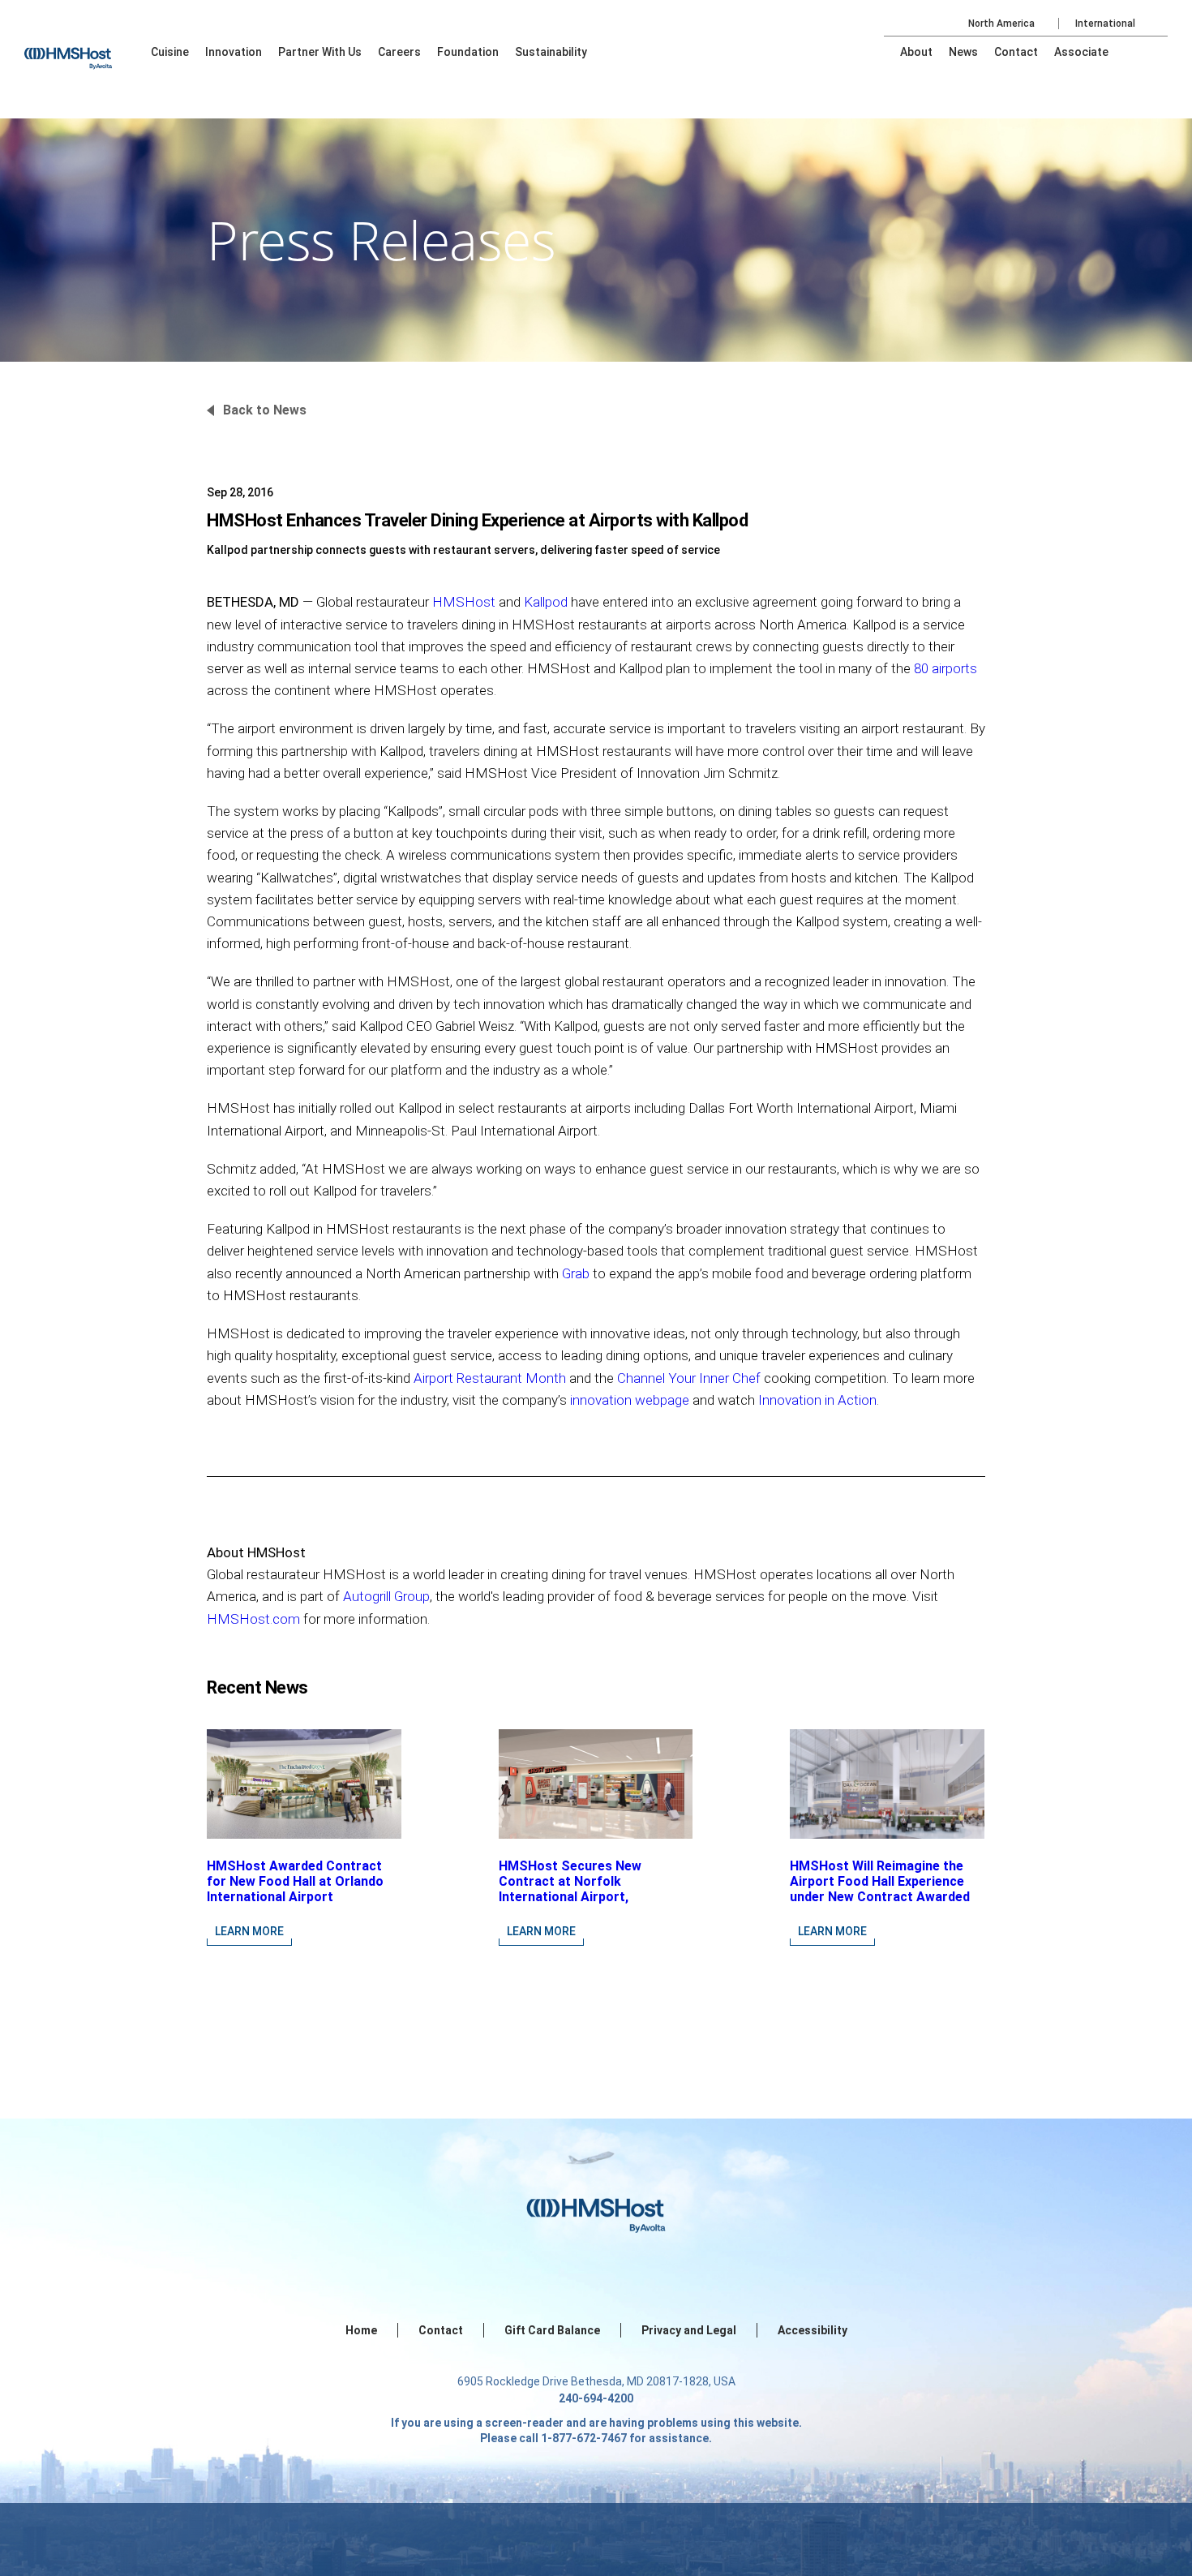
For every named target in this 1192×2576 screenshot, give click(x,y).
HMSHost (465, 602)
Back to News (265, 410)
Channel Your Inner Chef (689, 1378)
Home (361, 2330)
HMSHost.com (253, 1619)
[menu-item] (170, 52)
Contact (441, 2330)
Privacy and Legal (689, 2330)
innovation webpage (630, 1400)
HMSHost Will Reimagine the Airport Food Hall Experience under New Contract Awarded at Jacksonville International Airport (880, 1897)
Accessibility (813, 2330)
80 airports (945, 668)
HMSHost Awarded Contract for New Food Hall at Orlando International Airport (295, 1881)
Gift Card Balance (552, 2330)
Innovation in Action (817, 1400)
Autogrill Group (386, 1596)
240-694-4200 (596, 2398)
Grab (576, 1273)
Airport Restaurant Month (490, 1378)
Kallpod (547, 602)
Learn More (249, 1931)
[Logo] (84, 49)
